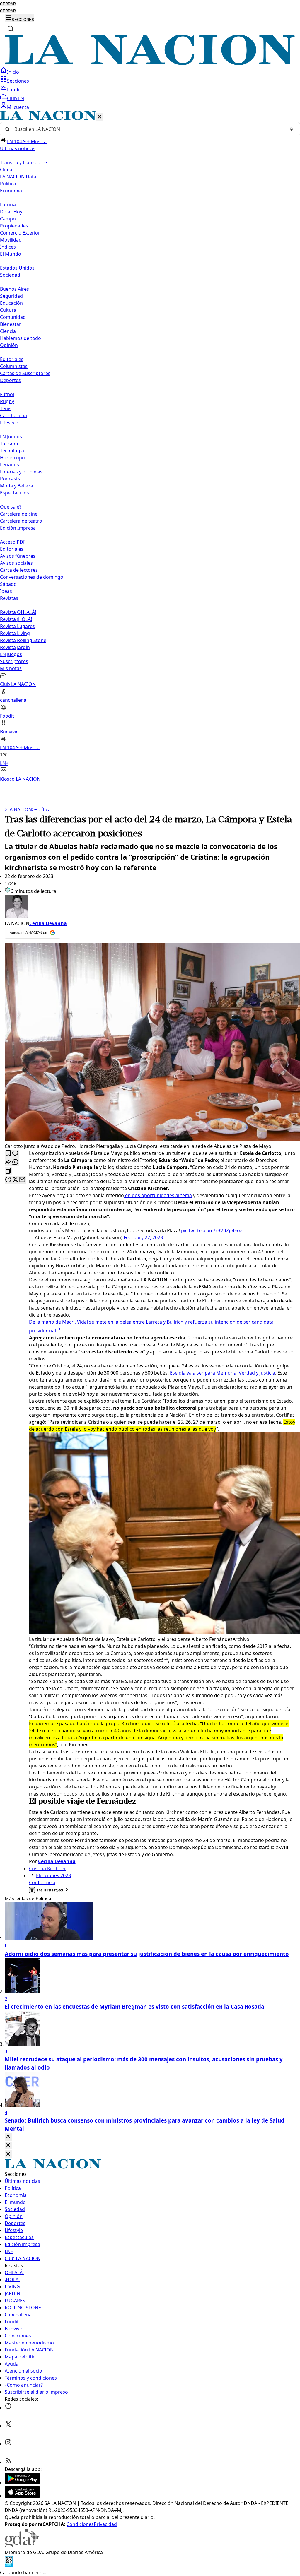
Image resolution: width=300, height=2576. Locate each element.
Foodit (14, 90)
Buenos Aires (15, 289)
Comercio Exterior (20, 233)
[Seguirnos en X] (8, 2426)
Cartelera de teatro (21, 521)
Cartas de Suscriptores (25, 373)
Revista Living (15, 633)
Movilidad (11, 240)
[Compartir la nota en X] (15, 1180)
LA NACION (18, 809)
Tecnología (12, 451)
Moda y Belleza (17, 486)
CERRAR (8, 4)
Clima (6, 170)
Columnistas (14, 366)
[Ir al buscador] (11, 29)
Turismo (9, 444)
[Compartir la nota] (8, 1162)
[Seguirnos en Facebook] (8, 2408)
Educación (11, 303)
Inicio (13, 72)
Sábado (8, 584)
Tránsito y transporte (23, 162)
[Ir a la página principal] (150, 63)
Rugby (7, 401)
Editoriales (12, 359)
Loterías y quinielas (21, 472)
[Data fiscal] (9, 2565)
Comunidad (13, 317)
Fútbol (7, 394)
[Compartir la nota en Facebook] (8, 1180)
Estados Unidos (17, 268)
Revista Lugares (17, 626)
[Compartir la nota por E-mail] (22, 1180)
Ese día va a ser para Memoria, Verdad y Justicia (223, 1373)
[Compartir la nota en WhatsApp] (15, 1162)
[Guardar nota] (8, 1154)
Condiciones (80, 2524)
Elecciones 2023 (53, 1875)
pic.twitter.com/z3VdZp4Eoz (212, 1230)
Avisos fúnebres (18, 556)
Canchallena (13, 415)
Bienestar (11, 324)
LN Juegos (11, 437)
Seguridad (11, 296)
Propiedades (14, 226)
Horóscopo (12, 458)
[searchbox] (148, 129)
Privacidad (105, 2524)
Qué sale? (11, 507)
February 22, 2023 (143, 1237)
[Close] (8, 2137)
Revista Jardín (15, 647)
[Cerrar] (100, 117)
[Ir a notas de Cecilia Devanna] (150, 907)
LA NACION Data (18, 177)
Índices (8, 247)
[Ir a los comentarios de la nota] (15, 1154)
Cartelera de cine (19, 514)
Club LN (16, 98)
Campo (8, 219)
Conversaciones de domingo (32, 577)
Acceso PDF (13, 542)
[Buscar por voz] (292, 129)
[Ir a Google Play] (22, 2483)
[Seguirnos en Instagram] (8, 2444)
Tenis (6, 408)
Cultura (8, 310)
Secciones (18, 81)
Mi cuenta (18, 107)
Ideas (6, 591)
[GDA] (22, 2545)
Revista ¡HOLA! (16, 619)
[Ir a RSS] (8, 2462)
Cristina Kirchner (48, 1868)
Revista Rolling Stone (23, 640)
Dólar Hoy (11, 212)
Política (41, 809)
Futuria (8, 205)
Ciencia (8, 331)
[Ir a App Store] (22, 2496)
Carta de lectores (19, 570)
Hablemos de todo (21, 338)
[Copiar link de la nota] (8, 1171)
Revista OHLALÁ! (18, 612)
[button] (150, 447)
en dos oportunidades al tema (158, 1195)
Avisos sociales (16, 563)
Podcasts (10, 479)
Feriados (10, 465)
